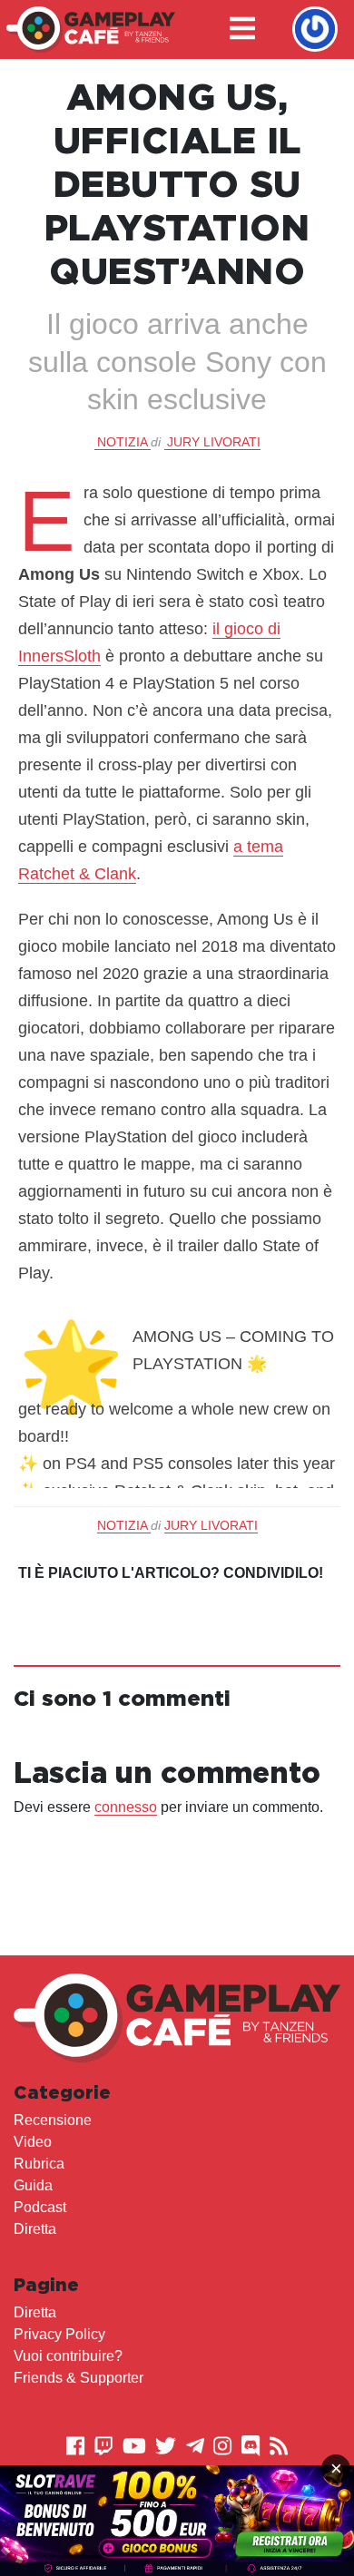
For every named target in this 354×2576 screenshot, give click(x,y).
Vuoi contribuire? (68, 2356)
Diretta (35, 2229)
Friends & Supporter (79, 2378)
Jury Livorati (214, 442)
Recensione (53, 2120)
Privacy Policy (59, 2334)
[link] (177, 2521)
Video (33, 2142)
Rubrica (39, 2164)
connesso (126, 1807)
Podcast (40, 2207)
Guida (33, 2185)
